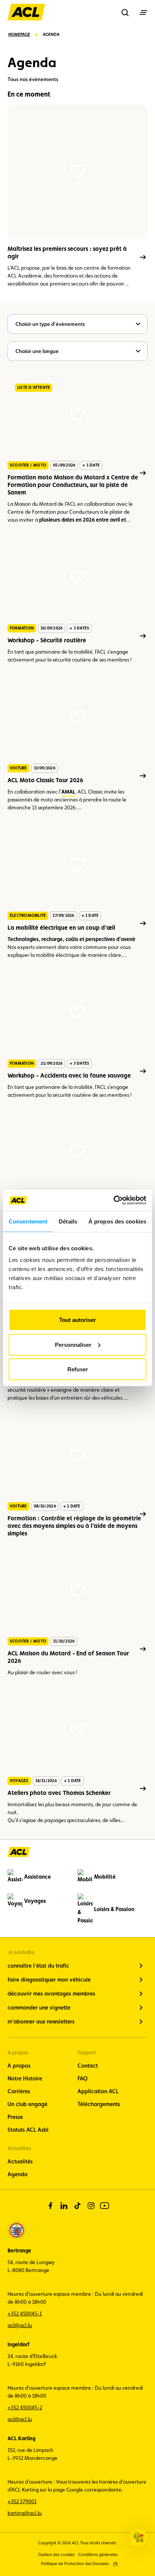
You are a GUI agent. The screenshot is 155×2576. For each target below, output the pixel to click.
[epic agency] (115, 2564)
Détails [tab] (68, 1221)
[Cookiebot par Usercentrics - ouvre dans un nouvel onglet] (113, 1200)
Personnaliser (73, 1344)
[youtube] (105, 2206)
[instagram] (91, 2206)
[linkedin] (64, 2206)
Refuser (78, 1369)
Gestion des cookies (56, 2555)
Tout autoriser (77, 1320)
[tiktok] (77, 2206)
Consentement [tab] (28, 1221)
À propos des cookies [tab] (117, 1221)
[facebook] (50, 2206)
